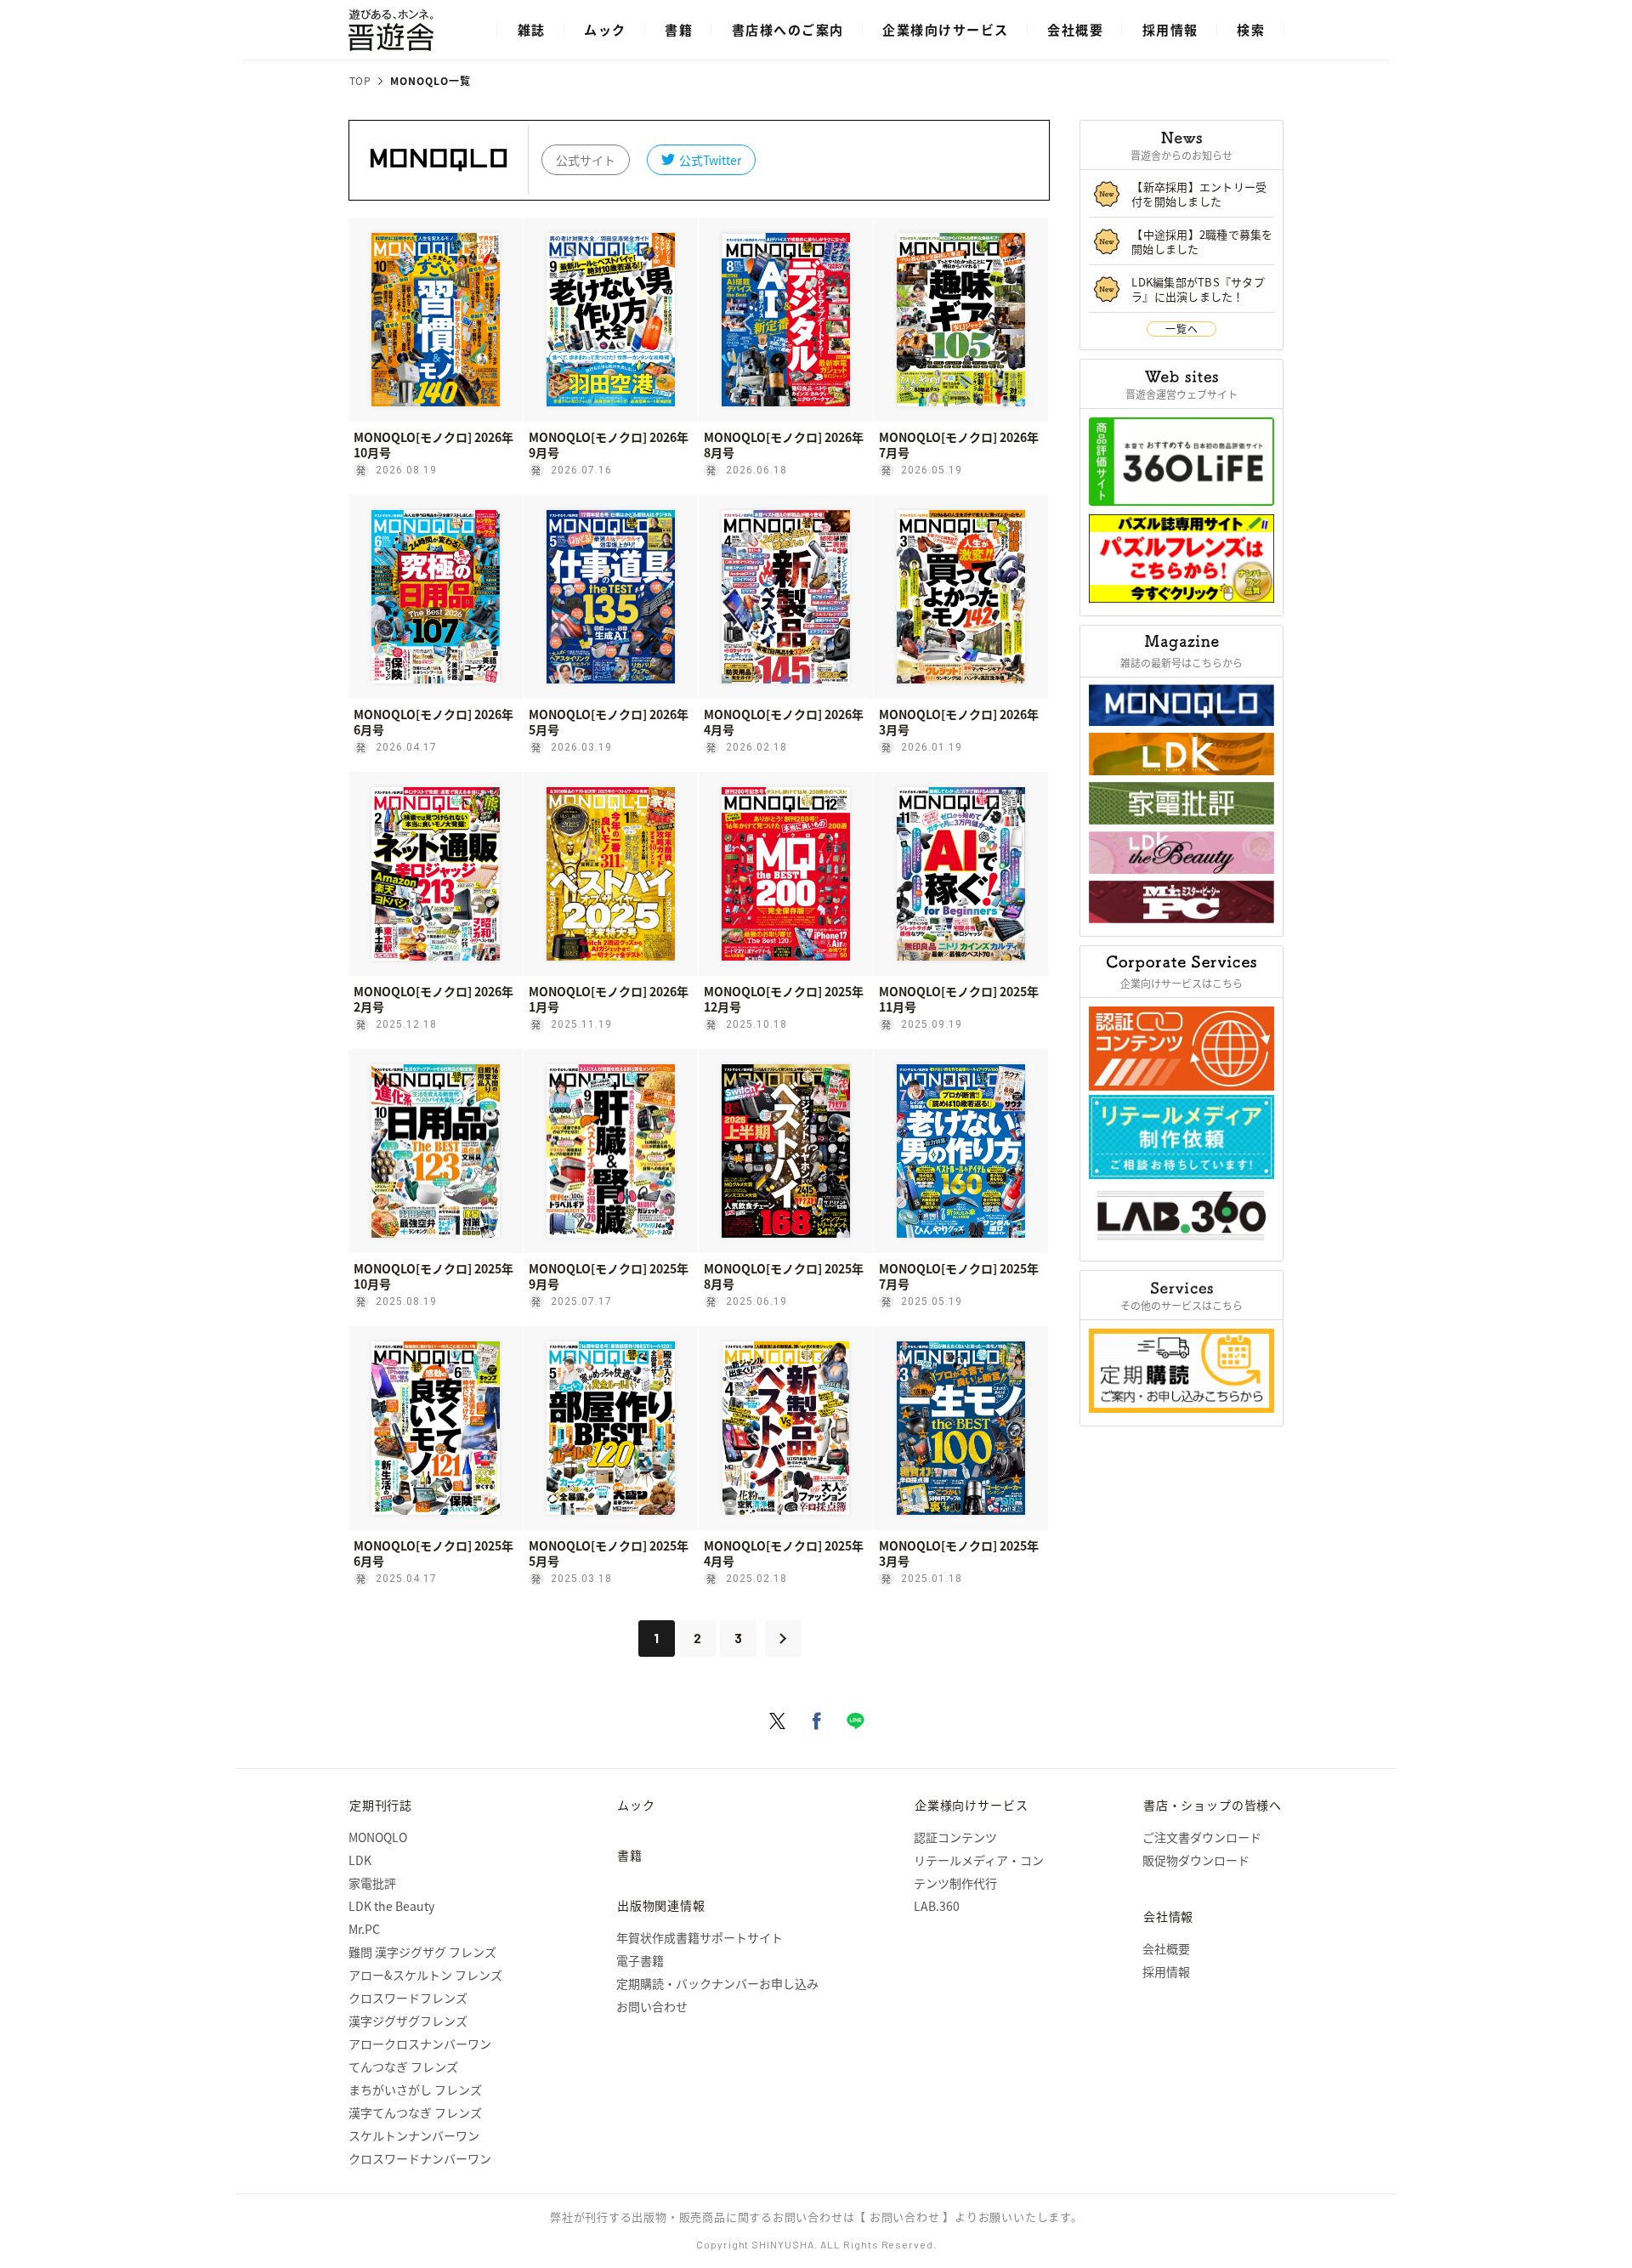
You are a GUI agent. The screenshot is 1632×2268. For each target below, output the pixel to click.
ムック (605, 29)
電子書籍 (640, 1960)
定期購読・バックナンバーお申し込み (717, 1983)
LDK (360, 1860)
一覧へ (1181, 329)
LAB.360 (937, 1906)
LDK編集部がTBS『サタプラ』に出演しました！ (1198, 289)
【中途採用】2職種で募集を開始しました (1202, 241)
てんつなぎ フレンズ (403, 2067)
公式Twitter (710, 160)
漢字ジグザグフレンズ (408, 2021)
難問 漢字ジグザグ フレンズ (422, 1952)
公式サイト (586, 160)
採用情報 (1170, 29)
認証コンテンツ (955, 1837)
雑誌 (532, 29)
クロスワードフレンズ (408, 1998)
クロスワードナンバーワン (420, 2158)
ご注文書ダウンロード (1202, 1837)
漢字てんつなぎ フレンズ (415, 2112)
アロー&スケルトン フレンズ (425, 1975)
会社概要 (1075, 29)
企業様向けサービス (946, 29)
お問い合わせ (652, 2006)
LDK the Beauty (391, 1906)
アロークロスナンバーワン (420, 2044)
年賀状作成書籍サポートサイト (700, 1937)
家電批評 (372, 1883)
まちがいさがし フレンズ (415, 2089)
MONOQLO (378, 1837)
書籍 (679, 29)
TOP (360, 81)
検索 (1251, 29)
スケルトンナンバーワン (414, 2135)
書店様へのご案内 (788, 29)
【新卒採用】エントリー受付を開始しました (1199, 194)
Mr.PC (364, 1929)
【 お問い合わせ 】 (904, 2217)
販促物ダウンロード (1196, 1860)
